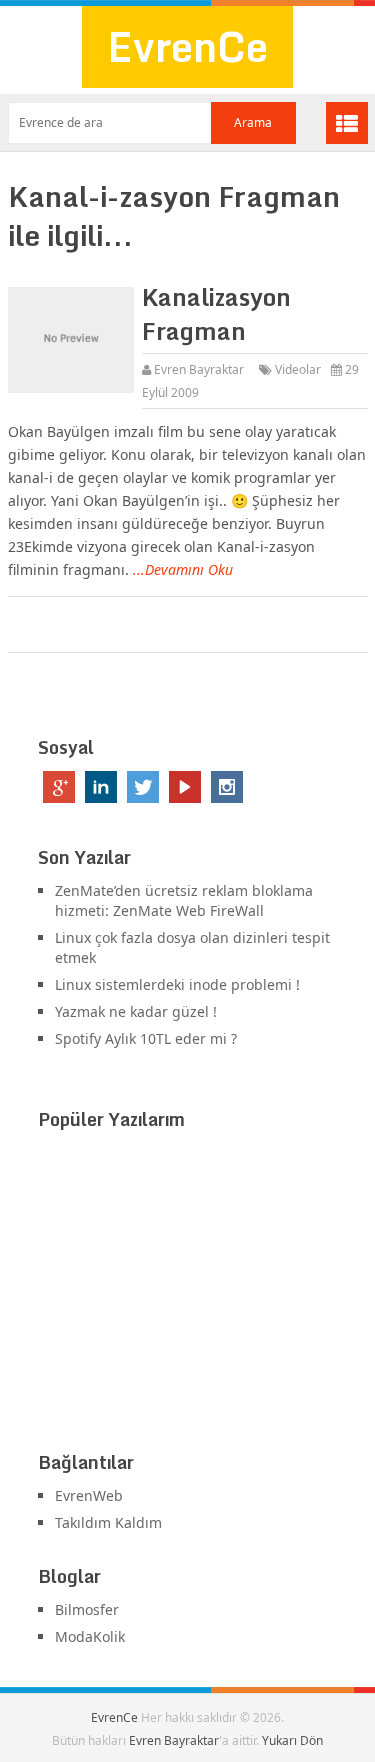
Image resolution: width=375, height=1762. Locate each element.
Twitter (143, 787)
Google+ (59, 787)
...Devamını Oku (183, 569)
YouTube (185, 787)
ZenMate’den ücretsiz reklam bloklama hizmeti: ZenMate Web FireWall (184, 900)
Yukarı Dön (292, 1740)
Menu (347, 123)
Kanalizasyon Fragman (216, 313)
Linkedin (101, 787)
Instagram (227, 787)
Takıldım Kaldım (108, 1522)
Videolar (298, 369)
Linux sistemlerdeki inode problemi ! (177, 984)
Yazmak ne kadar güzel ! (136, 1011)
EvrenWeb (89, 1495)
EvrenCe (187, 46)
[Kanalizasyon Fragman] (71, 339)
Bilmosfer (87, 1609)
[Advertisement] (188, 1295)
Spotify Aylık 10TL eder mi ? (146, 1038)
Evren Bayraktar (199, 369)
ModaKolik (90, 1636)
